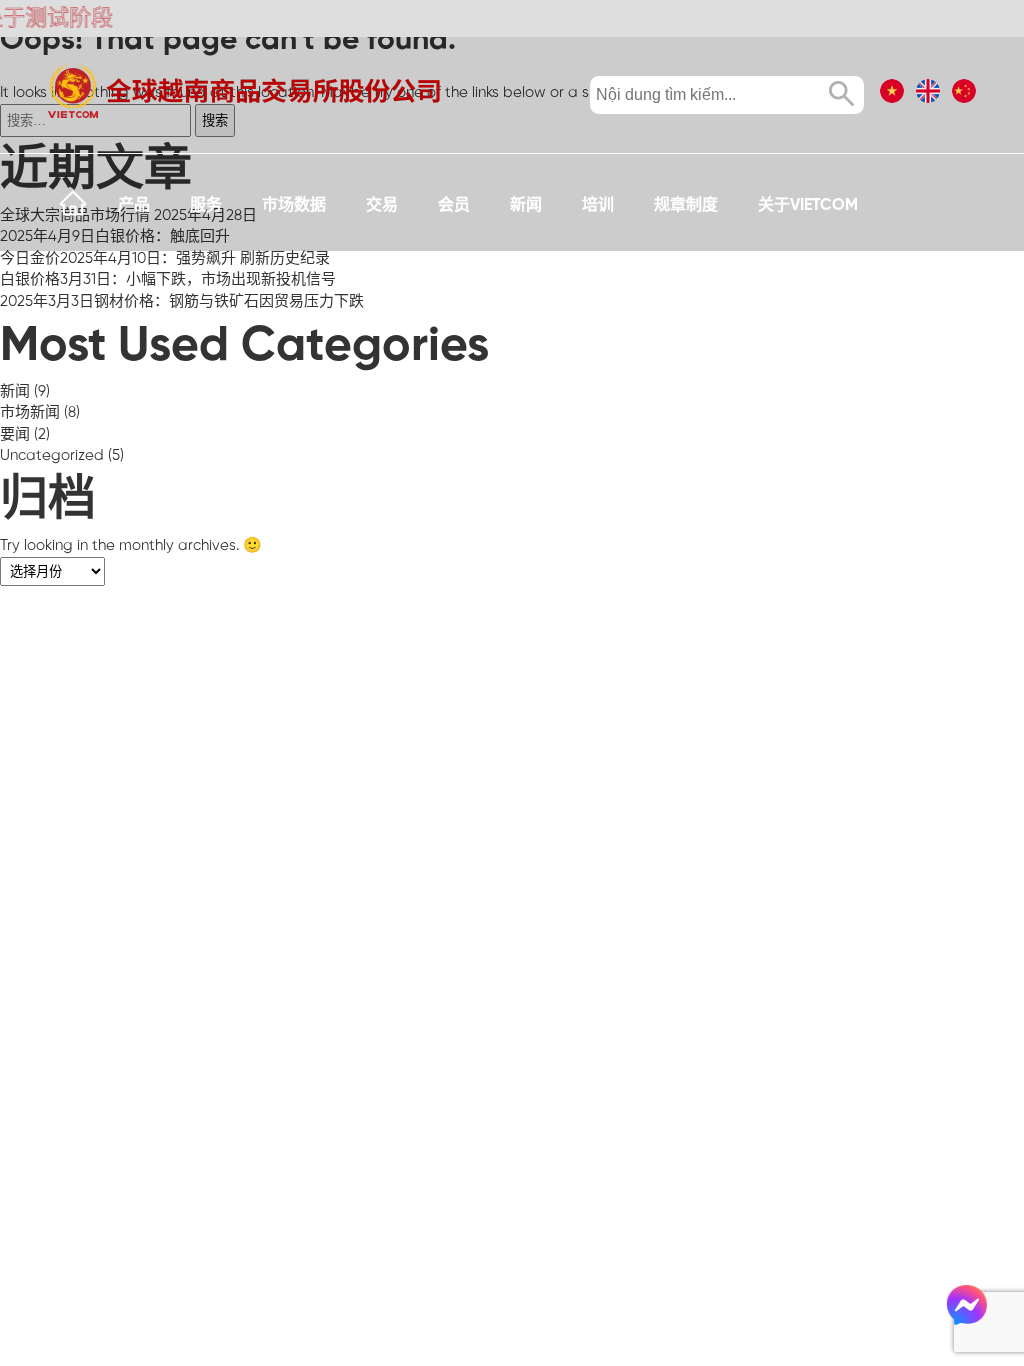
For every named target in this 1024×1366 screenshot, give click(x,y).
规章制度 (686, 205)
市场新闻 (30, 413)
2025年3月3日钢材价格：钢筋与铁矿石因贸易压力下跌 (182, 302)
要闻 (15, 435)
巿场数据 (294, 205)
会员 (454, 205)
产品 (134, 205)
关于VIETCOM (808, 205)
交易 (382, 205)
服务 (206, 205)
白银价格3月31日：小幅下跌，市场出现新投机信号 (168, 280)
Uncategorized (52, 456)
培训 (598, 205)
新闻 (526, 205)
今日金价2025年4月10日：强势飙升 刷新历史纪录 (165, 259)
